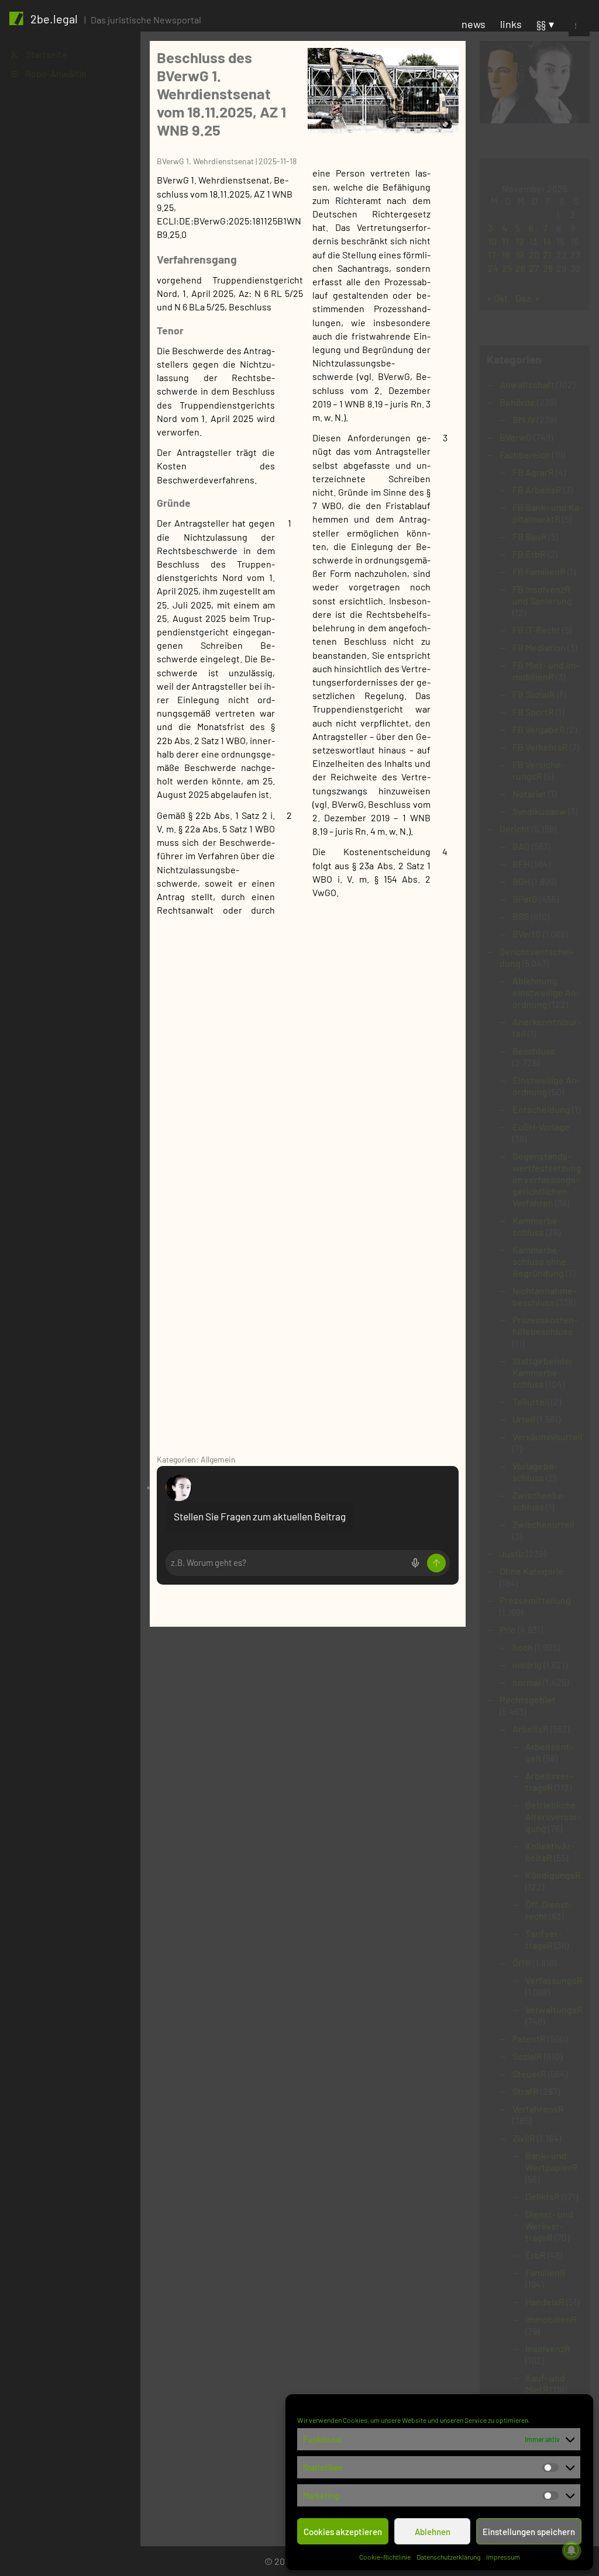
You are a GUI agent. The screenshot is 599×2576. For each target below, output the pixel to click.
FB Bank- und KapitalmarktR (548, 513)
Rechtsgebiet (528, 1700)
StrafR (526, 2091)
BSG (521, 916)
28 (548, 268)
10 (492, 241)
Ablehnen (433, 2532)
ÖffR (522, 1963)
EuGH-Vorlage (541, 1127)
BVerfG (527, 934)
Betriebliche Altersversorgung (553, 1816)
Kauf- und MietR (545, 2383)
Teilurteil (531, 1401)
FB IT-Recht (536, 630)
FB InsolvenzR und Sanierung (542, 595)
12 (520, 241)
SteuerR (529, 2074)
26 (520, 268)
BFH (521, 864)
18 (506, 255)
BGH (521, 881)
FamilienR (545, 2272)
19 (519, 255)
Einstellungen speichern (529, 2532)
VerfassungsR (554, 1980)
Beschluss (534, 1051)
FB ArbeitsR (537, 490)
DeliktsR (543, 2196)
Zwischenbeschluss (539, 1501)
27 (534, 268)
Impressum (503, 2557)
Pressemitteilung (535, 1600)
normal (527, 1682)
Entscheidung (541, 1109)
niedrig (527, 1664)
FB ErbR (529, 554)
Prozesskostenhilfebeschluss (545, 1325)
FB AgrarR (533, 472)
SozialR (527, 2056)
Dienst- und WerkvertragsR (549, 2226)
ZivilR (524, 2138)
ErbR (536, 2255)
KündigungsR (553, 1875)
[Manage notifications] (572, 2550)
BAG (521, 846)
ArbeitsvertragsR (549, 1781)
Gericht (515, 829)
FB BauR (530, 536)
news (474, 24)
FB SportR (533, 712)
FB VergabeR (539, 729)
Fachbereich (525, 454)
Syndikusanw (539, 811)
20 (534, 255)
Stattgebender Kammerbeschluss (543, 1372)
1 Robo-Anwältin (49, 73)
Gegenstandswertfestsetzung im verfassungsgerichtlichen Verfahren (547, 1179)
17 (492, 255)
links (511, 24)
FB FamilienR (539, 571)
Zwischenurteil (543, 1524)
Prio (508, 1629)
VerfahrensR (538, 2109)
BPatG (525, 899)
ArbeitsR (531, 1729)
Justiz (512, 1553)
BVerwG (516, 437)
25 (507, 268)
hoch (523, 1647)
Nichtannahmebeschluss (544, 1296)
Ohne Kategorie (532, 1571)
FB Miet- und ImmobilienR (546, 671)
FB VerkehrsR (540, 747)
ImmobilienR (551, 2319)
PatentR (529, 2039)
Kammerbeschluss (537, 1226)
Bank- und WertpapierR (551, 2161)
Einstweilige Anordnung (546, 1086)
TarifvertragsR (543, 1939)
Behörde (517, 402)
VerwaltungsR (554, 2009)
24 (493, 268)
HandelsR (545, 2302)
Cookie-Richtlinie (385, 2557)
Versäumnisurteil (548, 1436)
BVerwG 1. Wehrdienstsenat (205, 161)
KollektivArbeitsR (550, 1851)
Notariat (529, 793)
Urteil (524, 1419)
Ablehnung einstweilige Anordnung (546, 992)
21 (547, 255)
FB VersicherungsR (538, 770)
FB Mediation (539, 647)
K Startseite (39, 54)
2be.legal (54, 19)
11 (505, 241)
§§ (541, 24)
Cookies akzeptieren (343, 2532)
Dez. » (528, 298)
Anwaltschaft (527, 384)
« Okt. (498, 298)
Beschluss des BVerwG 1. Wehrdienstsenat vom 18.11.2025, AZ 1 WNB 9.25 (221, 93)
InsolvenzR (548, 2348)
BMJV (524, 419)
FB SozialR (534, 694)
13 (533, 241)
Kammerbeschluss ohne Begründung (540, 1261)
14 (547, 241)
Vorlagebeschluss (535, 1472)
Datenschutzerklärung (448, 2557)
